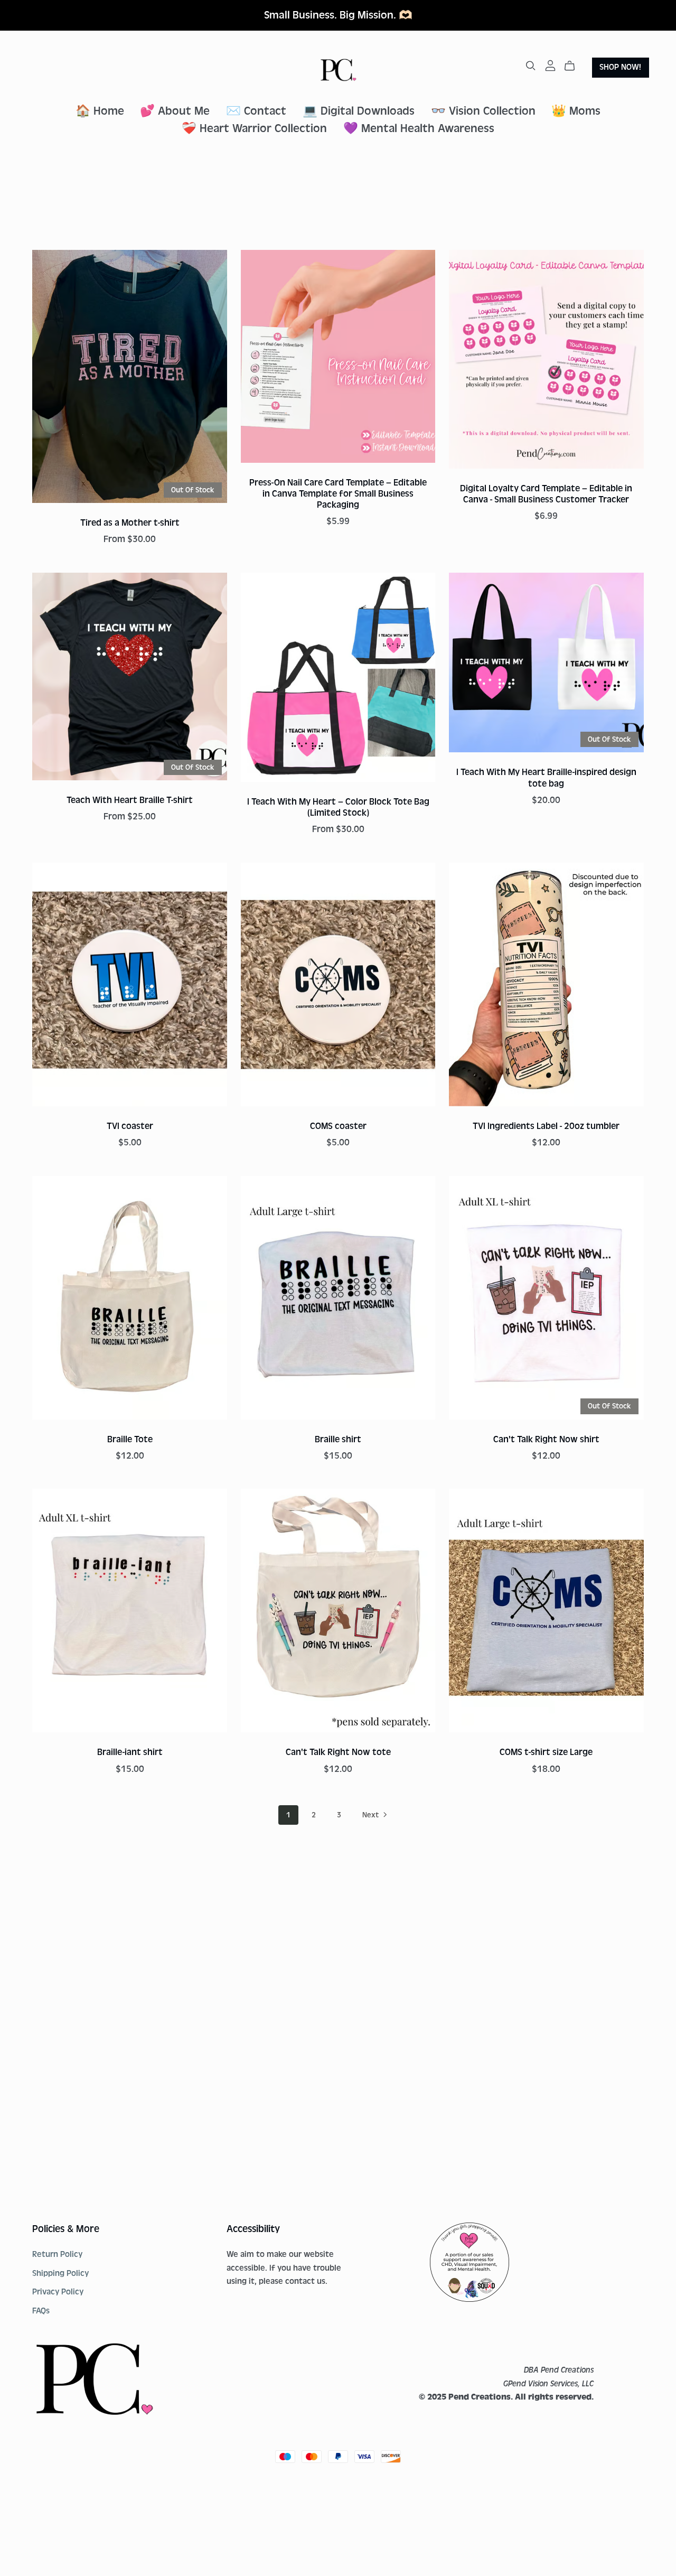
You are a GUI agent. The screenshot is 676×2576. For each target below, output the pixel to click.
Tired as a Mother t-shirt (130, 523)
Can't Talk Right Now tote (338, 1752)
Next (372, 1815)
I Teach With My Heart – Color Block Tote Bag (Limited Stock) (338, 807)
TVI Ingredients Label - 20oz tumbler (546, 1126)
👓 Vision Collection (483, 111)
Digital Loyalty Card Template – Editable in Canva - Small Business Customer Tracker (546, 494)
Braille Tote (130, 1439)
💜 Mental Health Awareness (419, 129)
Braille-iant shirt (130, 1752)
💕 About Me (175, 111)
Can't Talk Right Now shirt (546, 1439)
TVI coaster (130, 1126)
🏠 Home (100, 111)
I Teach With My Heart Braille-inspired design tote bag (546, 778)
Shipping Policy (60, 2273)
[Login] (550, 66)
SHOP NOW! (620, 67)
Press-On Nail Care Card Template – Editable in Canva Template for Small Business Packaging (338, 494)
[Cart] (574, 66)
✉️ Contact (256, 111)
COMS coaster (338, 1126)
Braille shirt (338, 1439)
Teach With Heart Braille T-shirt (130, 800)
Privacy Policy (58, 2292)
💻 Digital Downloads (359, 111)
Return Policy (57, 2254)
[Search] (531, 66)
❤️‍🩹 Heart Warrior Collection (254, 129)
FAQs (41, 2311)
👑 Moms (576, 111)
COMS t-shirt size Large (546, 1752)
